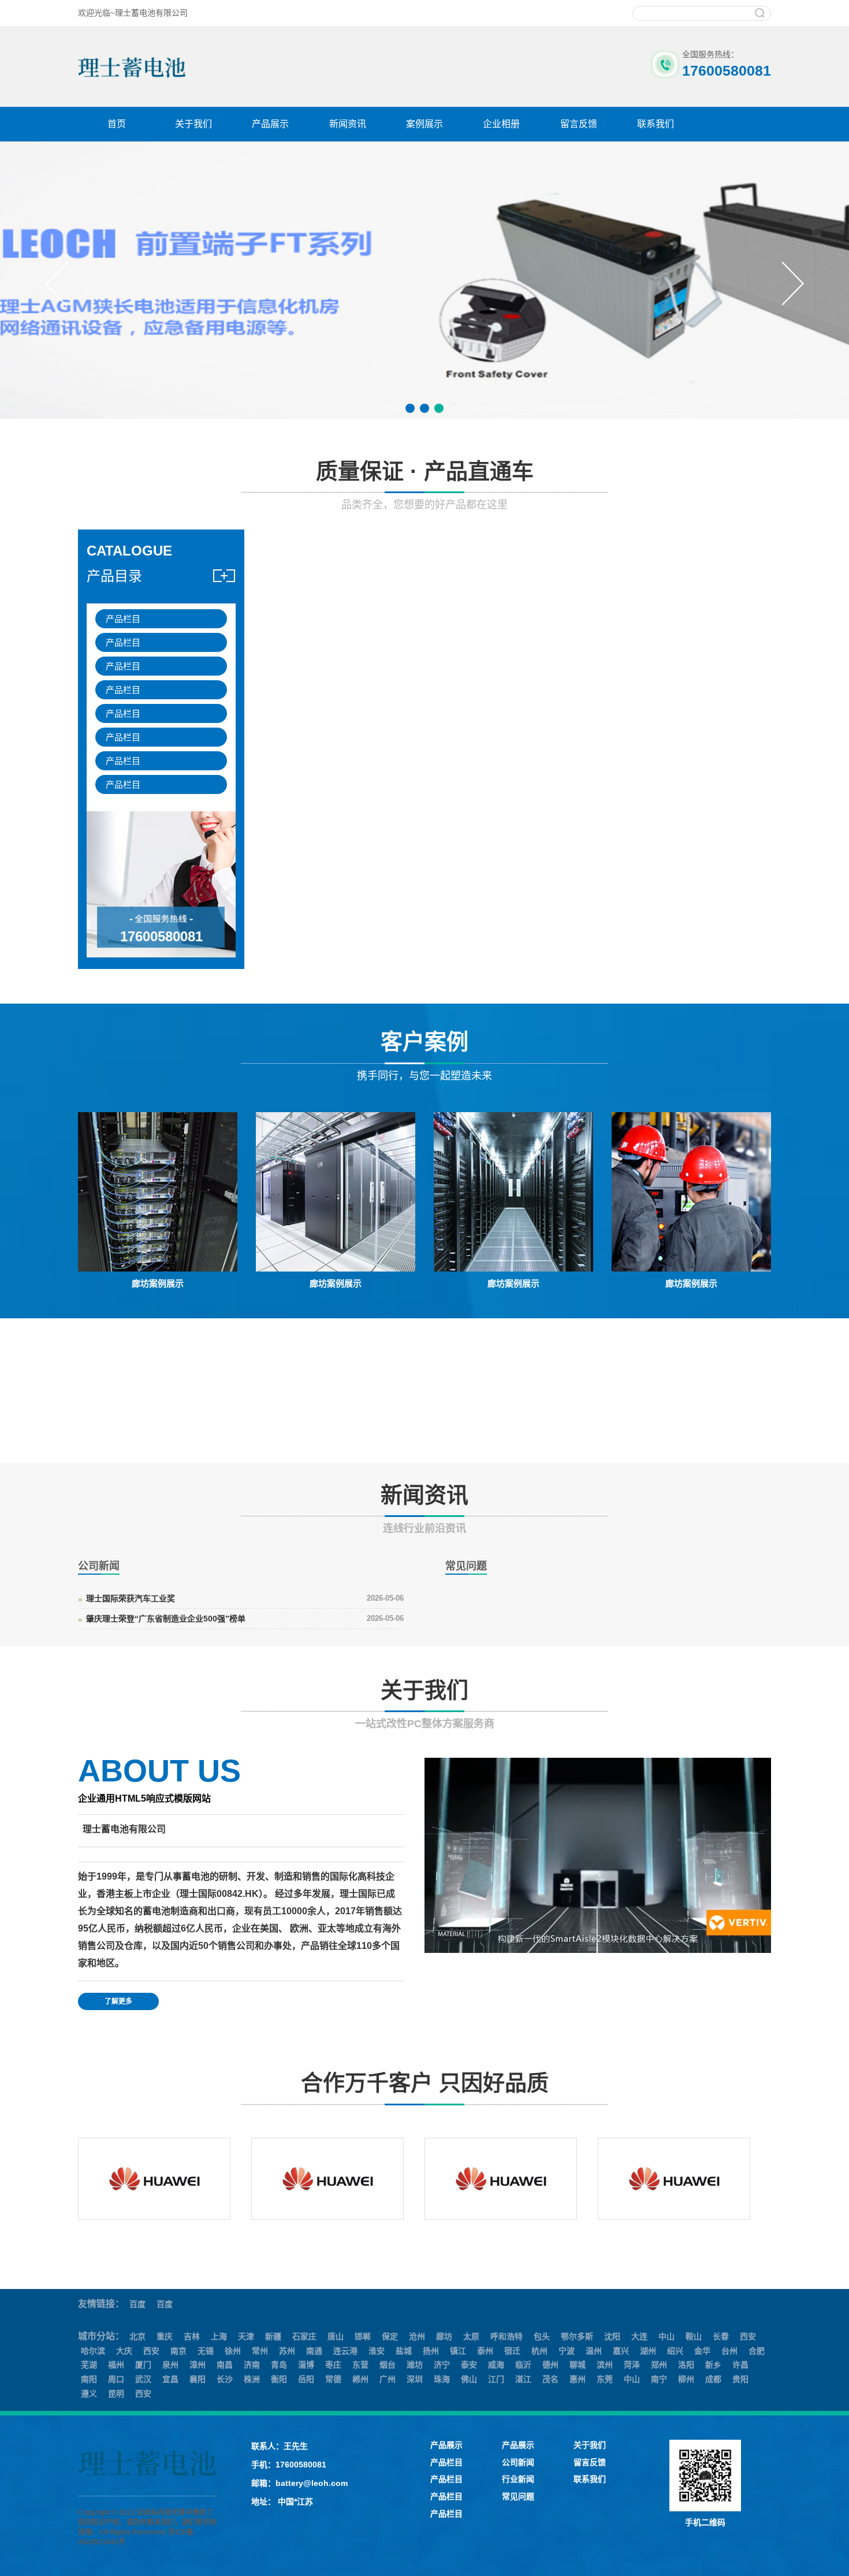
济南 (252, 2365)
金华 (702, 2351)
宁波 (567, 2351)
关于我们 (193, 124)
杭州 (539, 2351)
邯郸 (363, 2336)
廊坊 (444, 2336)
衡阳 (279, 2379)
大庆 (124, 2351)
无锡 (206, 2351)
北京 (137, 2336)
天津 (246, 2336)
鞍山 (694, 2336)
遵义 (89, 2394)
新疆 (273, 2336)
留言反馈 (579, 124)
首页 (117, 124)
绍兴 (675, 2351)
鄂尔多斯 (577, 2336)
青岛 (279, 2365)
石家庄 (304, 2336)
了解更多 (118, 2001)
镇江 (458, 2351)
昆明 (116, 2394)
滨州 (605, 2365)
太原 (471, 2336)
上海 (219, 2336)
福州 (116, 2365)
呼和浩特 (507, 2336)
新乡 (713, 2365)
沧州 (417, 2336)
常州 (260, 2351)
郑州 (659, 2365)
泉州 (170, 2365)
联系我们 (656, 124)
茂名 (550, 2379)
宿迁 (512, 2351)
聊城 (578, 2365)
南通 (314, 2351)
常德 (333, 2379)
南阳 (89, 2379)
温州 (594, 2351)
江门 (496, 2379)
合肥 (757, 2351)
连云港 (345, 2351)
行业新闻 (518, 2479)
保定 (390, 2336)
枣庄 (333, 2365)
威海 (496, 2365)
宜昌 (170, 2379)
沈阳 (612, 2336)
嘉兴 (621, 2351)
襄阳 (198, 2379)
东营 (360, 2365)
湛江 (523, 2379)
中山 (666, 2336)
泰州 (485, 2351)
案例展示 (425, 124)
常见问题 (518, 2496)
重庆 (165, 2336)
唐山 (336, 2336)
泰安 (469, 2365)
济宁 (442, 2365)
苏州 (287, 2351)
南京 (178, 2351)
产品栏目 (123, 619)
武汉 (143, 2379)
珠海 (442, 2379)
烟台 (388, 2365)
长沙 (225, 2379)
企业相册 (501, 124)
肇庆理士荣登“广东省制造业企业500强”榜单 (166, 1619)
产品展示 (270, 124)
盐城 (404, 2351)
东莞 (605, 2379)
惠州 (578, 2379)
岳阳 (306, 2379)
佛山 (469, 2379)
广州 (388, 2379)
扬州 (431, 2351)
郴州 (360, 2379)
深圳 (415, 2379)
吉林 (192, 2336)
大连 (639, 2336)
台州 (729, 2351)
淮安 (377, 2351)
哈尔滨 (93, 2351)
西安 (748, 2336)
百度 (137, 2304)
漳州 (198, 2365)
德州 (550, 2365)
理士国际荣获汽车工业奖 (131, 1598)
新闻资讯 (348, 124)
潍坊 (415, 2365)
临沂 (523, 2365)
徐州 (233, 2351)
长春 (721, 2336)
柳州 (686, 2379)
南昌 (225, 2365)
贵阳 (740, 2379)
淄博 (306, 2365)
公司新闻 (518, 2462)
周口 (116, 2379)
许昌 (740, 2365)
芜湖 (89, 2365)
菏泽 (632, 2365)
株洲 (252, 2379)
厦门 (143, 2365)
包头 (542, 2336)
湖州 (648, 2351)
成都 (713, 2379)
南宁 (659, 2379)
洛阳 (686, 2365)
